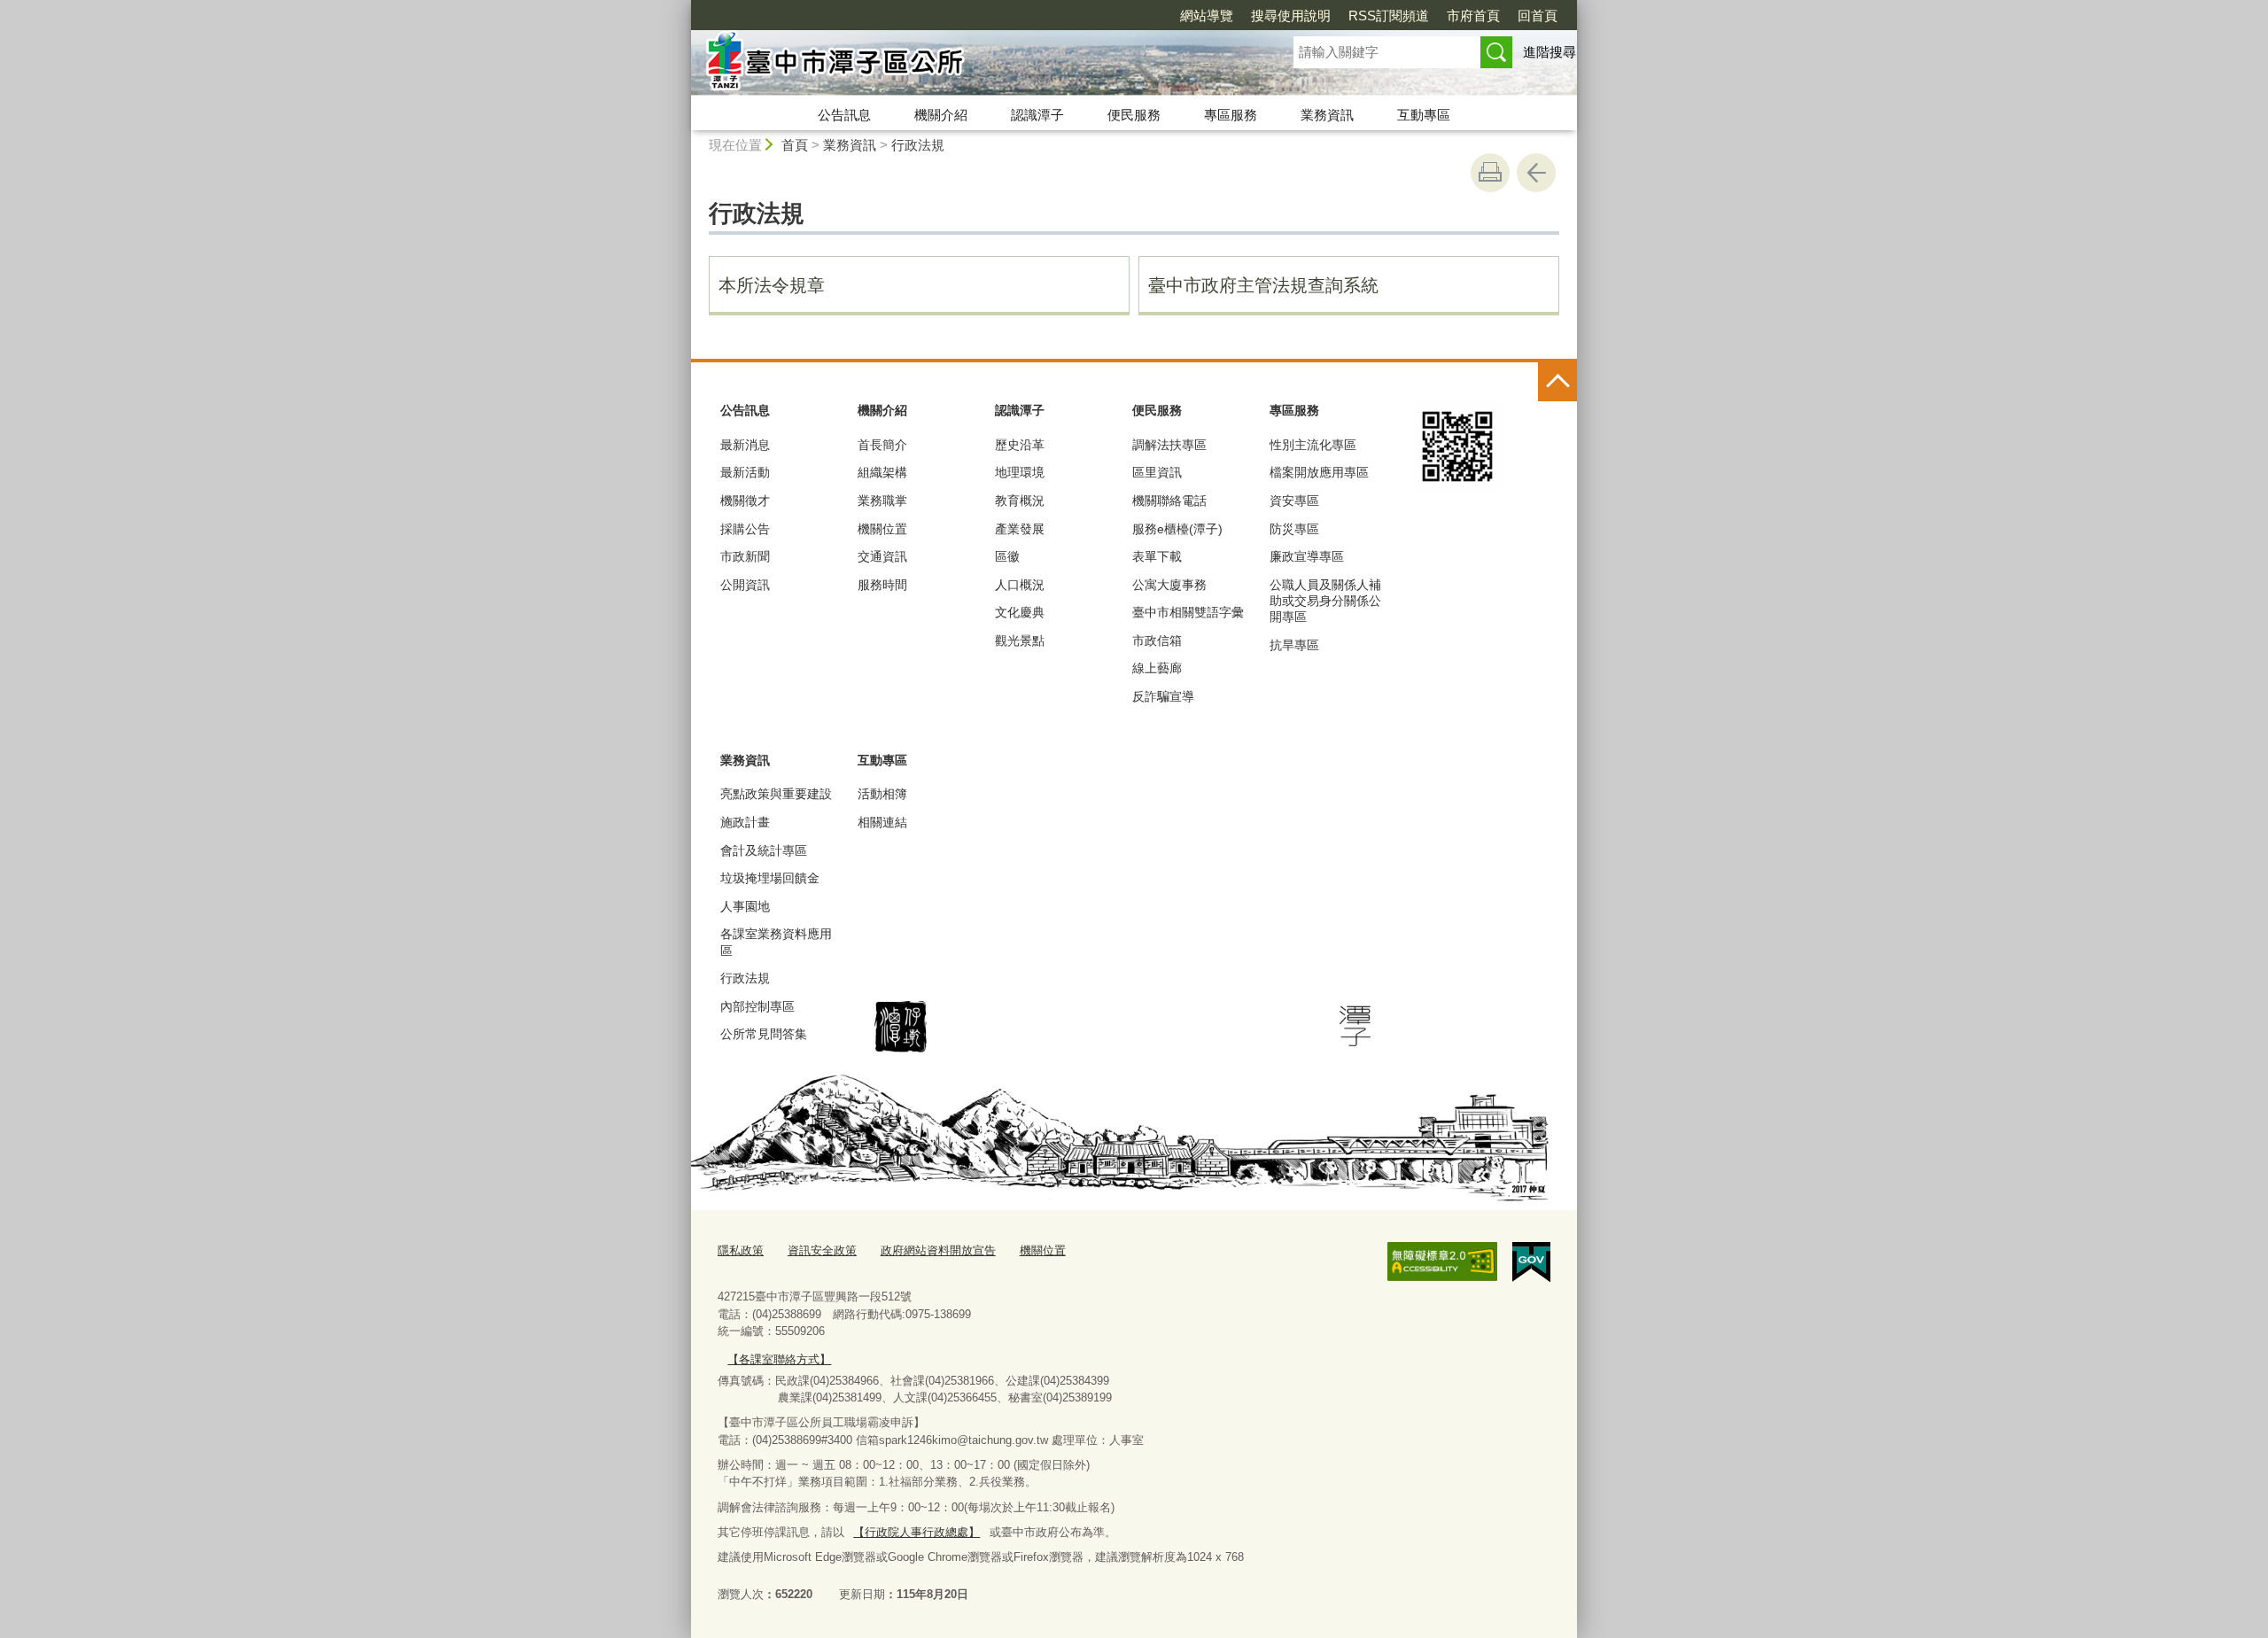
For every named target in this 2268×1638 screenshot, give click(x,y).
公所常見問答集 (764, 1034)
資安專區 (1294, 501)
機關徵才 (745, 501)
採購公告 (745, 529)
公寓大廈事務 (1169, 585)
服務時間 (882, 585)
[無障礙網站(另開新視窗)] (1442, 1261)
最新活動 (745, 472)
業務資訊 (1327, 115)
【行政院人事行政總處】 (917, 1532)
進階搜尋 (1550, 52)
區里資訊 (1157, 472)
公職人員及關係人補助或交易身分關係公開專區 (1325, 601)
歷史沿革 (1020, 445)
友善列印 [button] (1490, 173)
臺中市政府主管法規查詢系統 (1263, 285)
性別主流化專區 (1313, 445)
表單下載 (1157, 556)
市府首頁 (1473, 16)
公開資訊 (745, 585)
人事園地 (745, 906)
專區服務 (1231, 115)
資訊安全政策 (822, 1250)
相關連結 (882, 822)
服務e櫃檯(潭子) (1177, 529)
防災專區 (1294, 529)
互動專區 (1424, 115)
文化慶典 (1020, 612)
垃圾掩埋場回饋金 (770, 878)
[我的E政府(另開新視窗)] (1531, 1262)
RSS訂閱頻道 (1389, 16)
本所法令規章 (772, 285)
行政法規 (918, 145)
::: (683, 8)
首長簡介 (882, 445)
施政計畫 (745, 822)
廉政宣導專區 (1307, 556)
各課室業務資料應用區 (776, 942)
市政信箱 (1157, 640)
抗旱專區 (1294, 645)
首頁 (795, 145)
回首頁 (1538, 16)
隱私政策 (741, 1250)
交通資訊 (882, 556)
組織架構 (882, 472)
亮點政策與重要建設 (776, 794)
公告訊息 (844, 115)
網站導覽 (1207, 16)
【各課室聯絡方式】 (779, 1359)
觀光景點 (1020, 640)
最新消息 (745, 445)
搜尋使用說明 (1291, 16)
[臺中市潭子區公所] (971, 65)
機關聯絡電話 (1169, 501)
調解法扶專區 (1169, 445)
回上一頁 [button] (1536, 173)
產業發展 (1020, 529)
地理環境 (1020, 472)
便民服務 (1134, 115)
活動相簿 (882, 794)
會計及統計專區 (764, 850)
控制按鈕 (1557, 382)
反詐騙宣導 (1163, 696)
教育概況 (1020, 501)
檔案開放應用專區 (1319, 472)
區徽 (1007, 556)
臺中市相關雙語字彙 (1188, 612)
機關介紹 (941, 115)
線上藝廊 (1157, 668)
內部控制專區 (757, 1006)
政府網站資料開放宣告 (938, 1250)
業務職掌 (882, 501)
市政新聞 (745, 556)
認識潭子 (1037, 115)
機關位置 (882, 529)
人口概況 (1020, 585)
